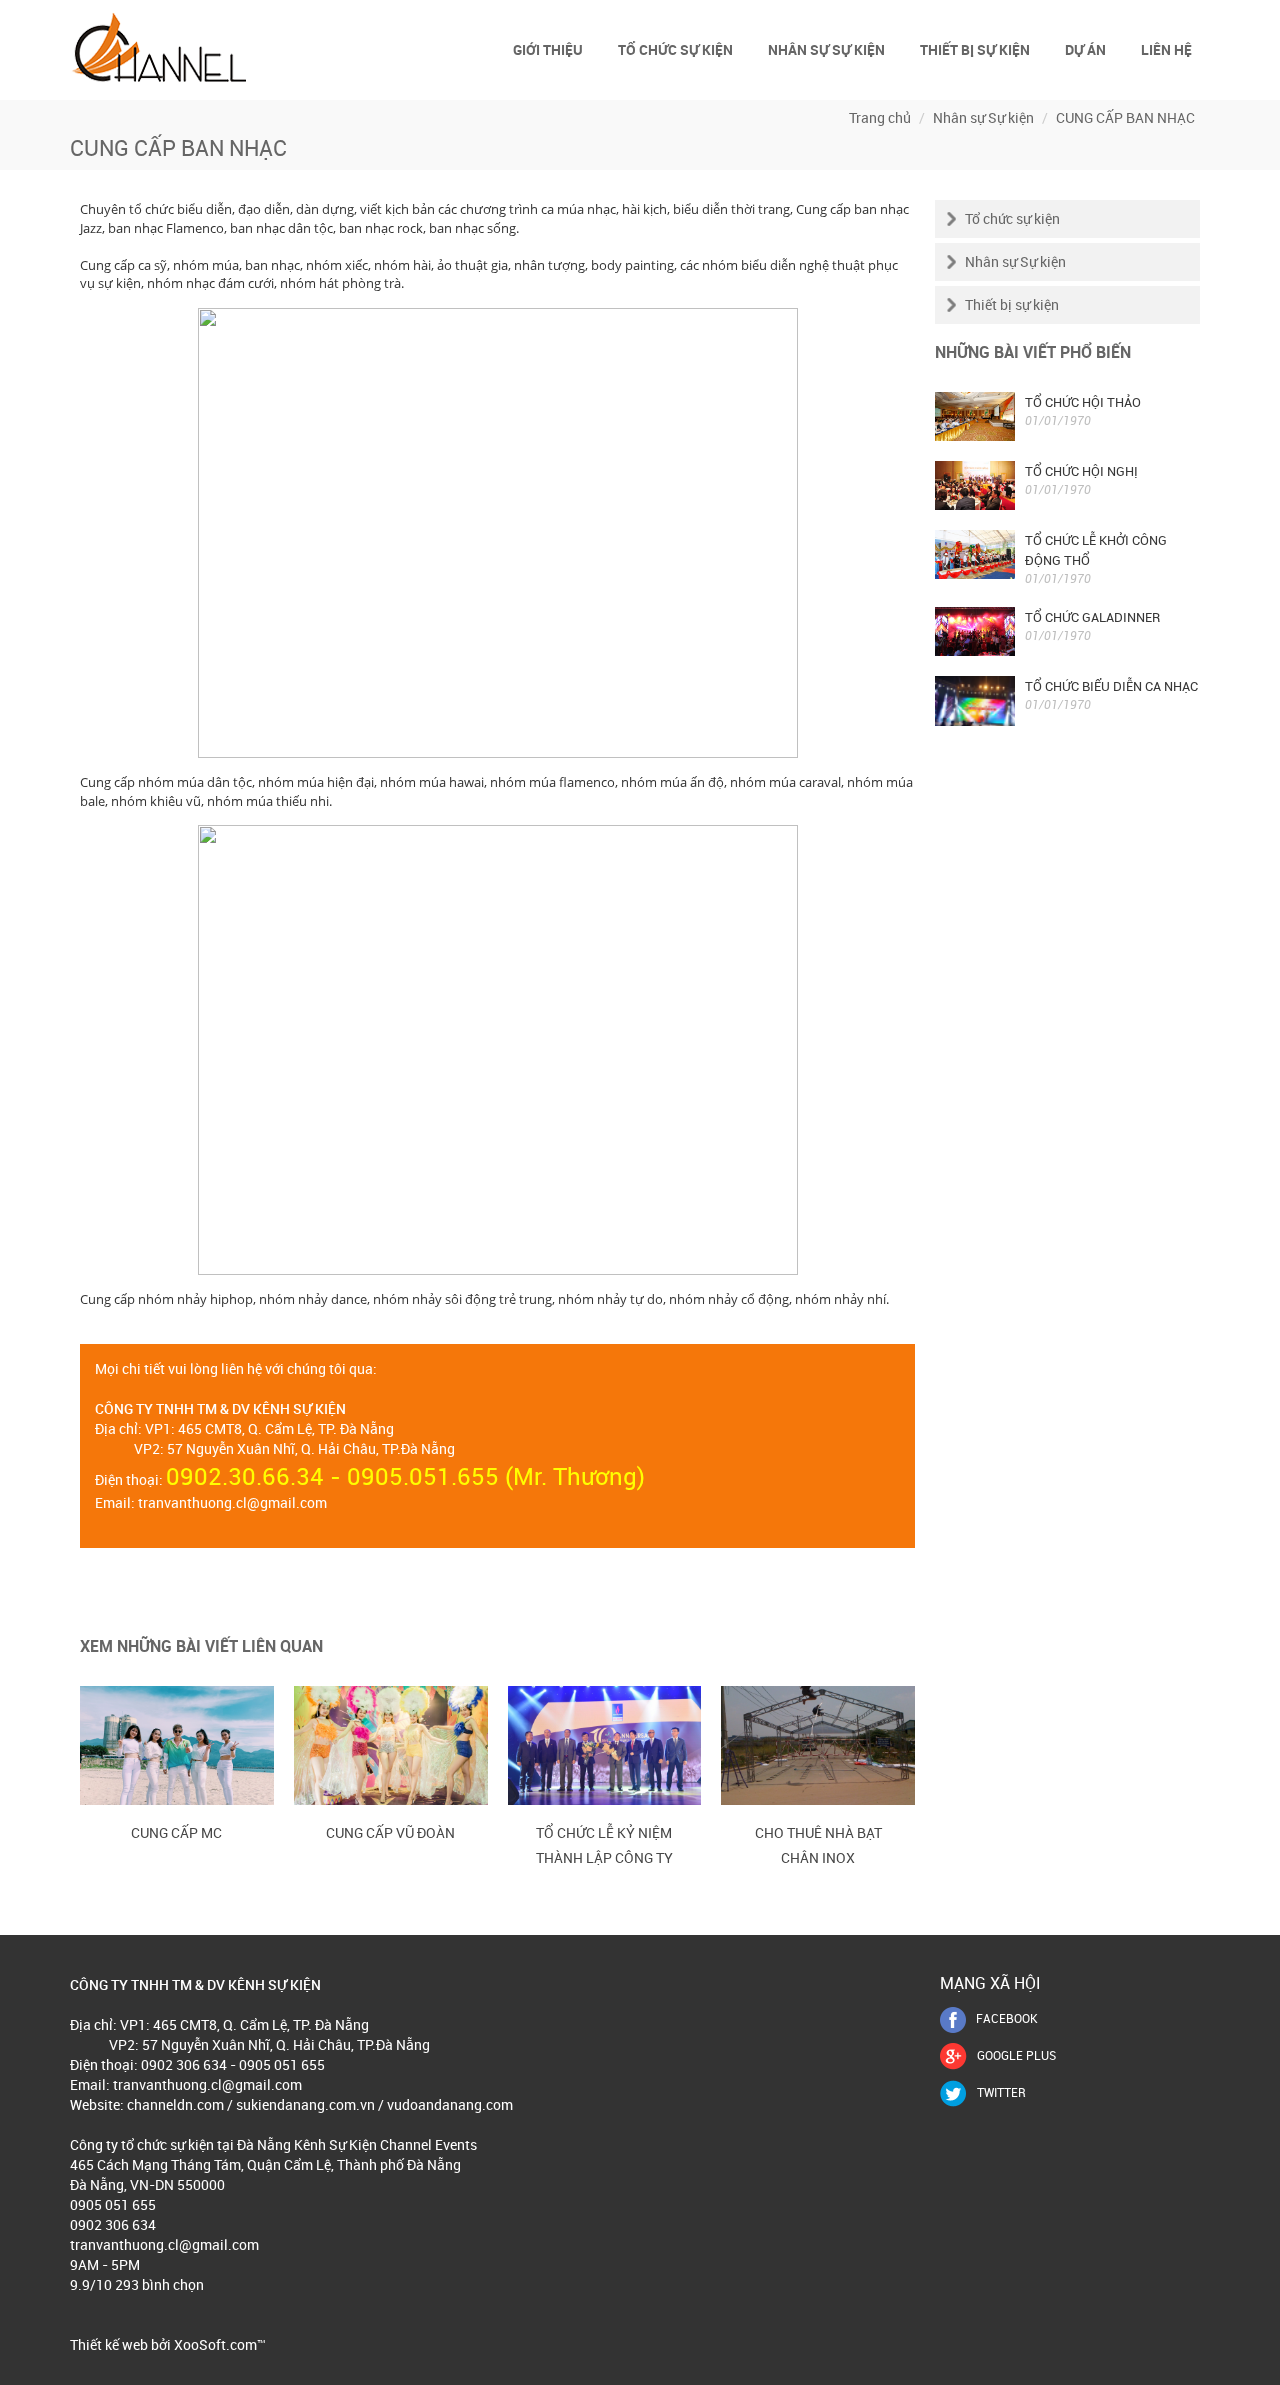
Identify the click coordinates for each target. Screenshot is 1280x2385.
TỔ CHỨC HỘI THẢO (1083, 402)
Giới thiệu (548, 49)
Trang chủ (880, 117)
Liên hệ (1166, 49)
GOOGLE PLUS (1016, 2055)
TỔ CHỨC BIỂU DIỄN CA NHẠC (1111, 686)
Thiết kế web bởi (120, 2344)
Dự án (1085, 49)
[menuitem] (548, 50)
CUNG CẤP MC (176, 1832)
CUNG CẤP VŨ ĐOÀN (390, 1832)
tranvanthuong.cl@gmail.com (232, 1502)
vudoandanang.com (450, 2104)
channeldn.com (175, 2104)
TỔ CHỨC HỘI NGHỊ (1081, 471)
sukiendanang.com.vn (304, 2104)
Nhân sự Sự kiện (826, 49)
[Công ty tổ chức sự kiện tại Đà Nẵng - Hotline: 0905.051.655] (160, 46)
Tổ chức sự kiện (675, 49)
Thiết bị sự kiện (975, 49)
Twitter (1001, 2092)
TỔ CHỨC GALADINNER (1092, 617)
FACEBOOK (1007, 2018)
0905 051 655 (113, 2204)
